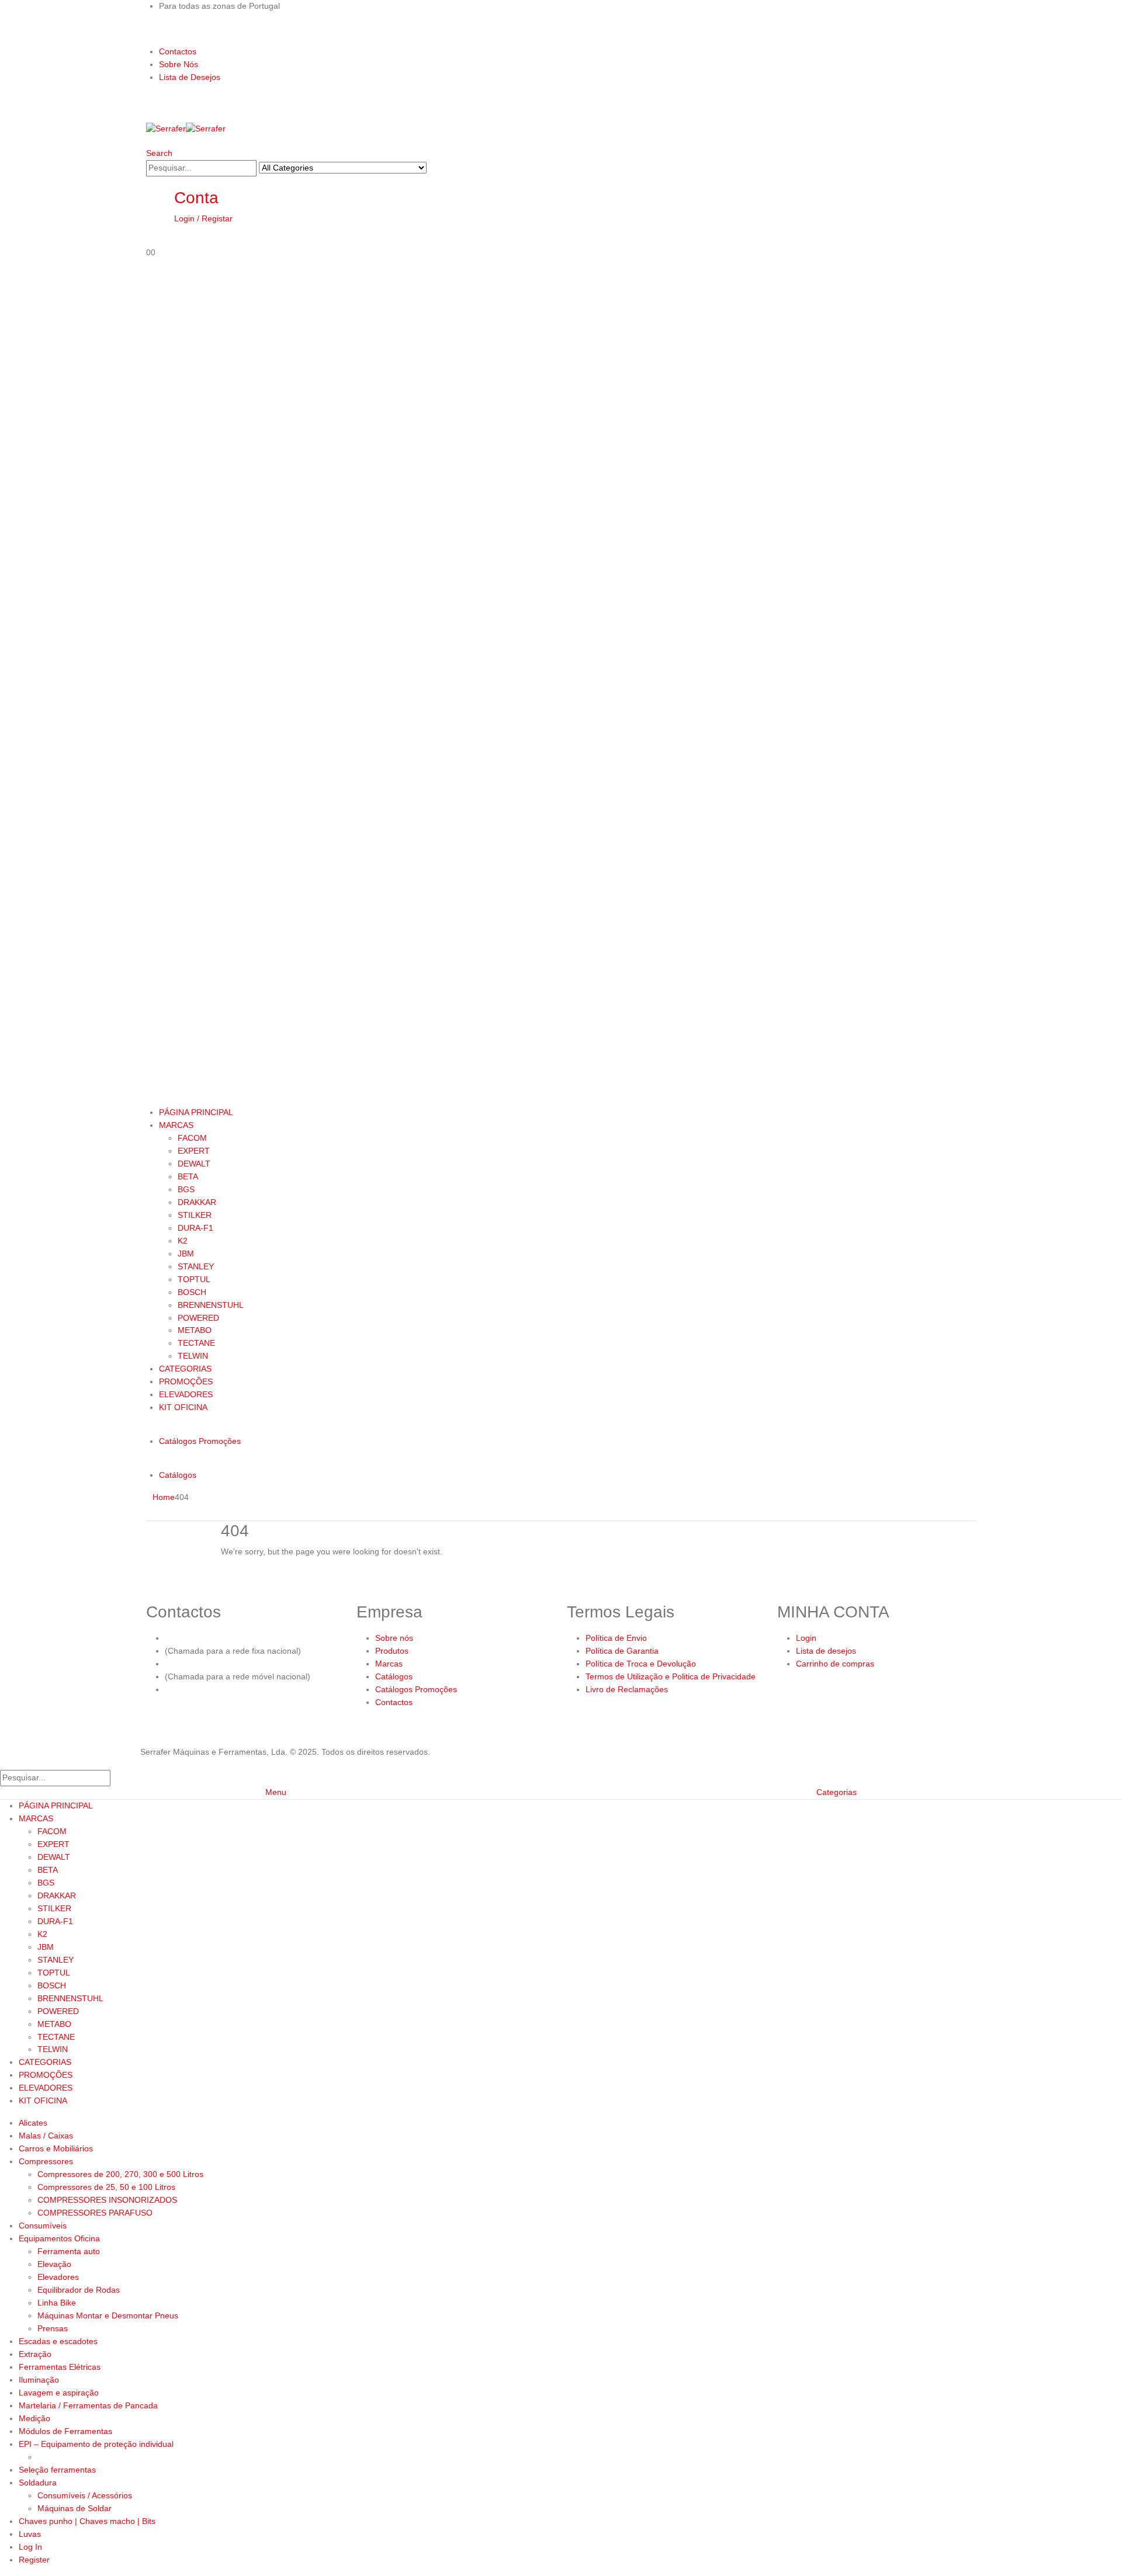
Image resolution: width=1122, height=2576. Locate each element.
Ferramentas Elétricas (60, 2367)
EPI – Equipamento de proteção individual (96, 2444)
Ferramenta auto (69, 2251)
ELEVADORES (186, 1394)
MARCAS (176, 1125)
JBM (186, 1254)
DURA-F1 (195, 1228)
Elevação (54, 2264)
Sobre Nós (179, 64)
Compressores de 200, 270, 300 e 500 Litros (120, 2174)
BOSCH (192, 1292)
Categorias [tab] (837, 1792)
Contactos (178, 51)
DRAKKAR (197, 1202)
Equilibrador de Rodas (79, 2290)
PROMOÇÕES (186, 1381)
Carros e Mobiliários (56, 2148)
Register (34, 2560)
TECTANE (196, 1343)
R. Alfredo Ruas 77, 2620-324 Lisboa (233, 1689)
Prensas (53, 2328)
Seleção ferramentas (57, 2470)
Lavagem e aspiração (59, 2393)
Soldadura (38, 2483)
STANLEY (196, 1266)
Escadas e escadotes (58, 2341)
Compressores (46, 2161)
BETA (188, 1176)
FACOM (192, 1138)
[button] (159, 153)
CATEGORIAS (185, 1369)
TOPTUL (194, 1279)
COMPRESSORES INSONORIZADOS (107, 2200)
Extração (35, 2354)
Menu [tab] (276, 1792)
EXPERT (194, 1151)
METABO (195, 1330)
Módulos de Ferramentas (65, 2431)
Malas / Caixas (46, 2136)
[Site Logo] (186, 129)
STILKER (195, 1215)
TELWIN (193, 1356)
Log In (30, 2547)
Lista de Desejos (190, 77)
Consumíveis (43, 2226)
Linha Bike (57, 2303)
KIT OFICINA (183, 1407)
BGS (186, 1189)
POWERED (198, 1318)
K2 (183, 1241)
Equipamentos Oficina (59, 2238)
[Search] (433, 169)
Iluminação (39, 2380)
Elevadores (58, 2277)
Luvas (30, 2534)
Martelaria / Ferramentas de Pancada (88, 2405)
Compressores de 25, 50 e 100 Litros (106, 2187)
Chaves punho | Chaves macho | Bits (87, 2521)
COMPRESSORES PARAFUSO (95, 2213)
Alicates (33, 2123)
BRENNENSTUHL (211, 1305)
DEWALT (194, 1164)
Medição (34, 2418)
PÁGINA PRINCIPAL (196, 1112)
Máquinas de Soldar (75, 2508)
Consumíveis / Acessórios (85, 2495)
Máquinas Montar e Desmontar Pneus (108, 2315)
